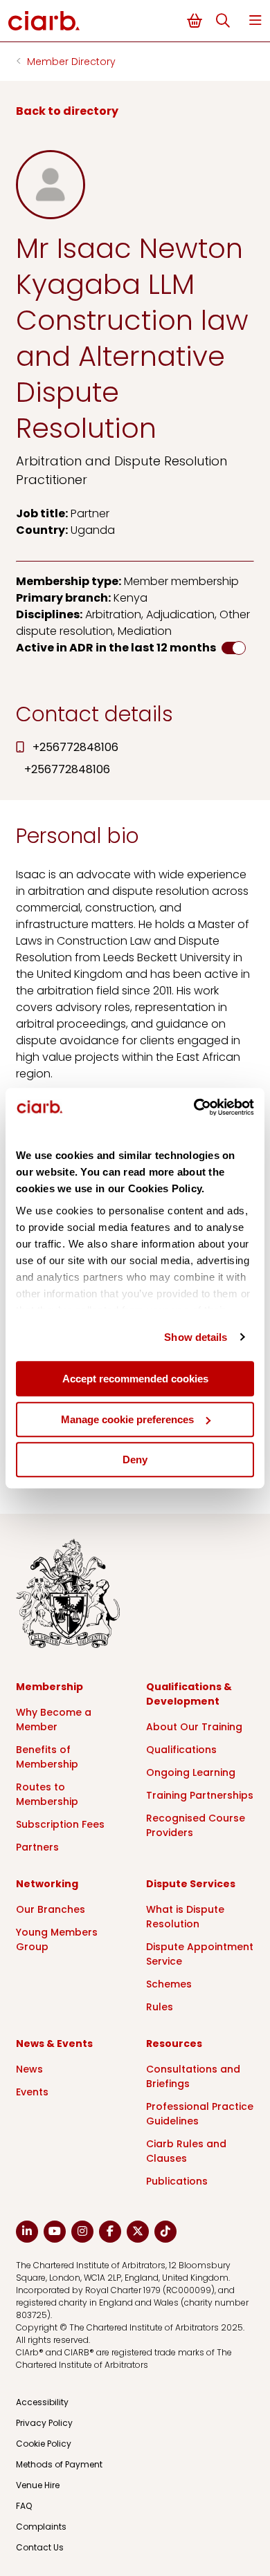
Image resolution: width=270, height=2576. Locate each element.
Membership (49, 1687)
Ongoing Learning (191, 1772)
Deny (135, 1460)
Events (32, 2092)
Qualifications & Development (189, 1694)
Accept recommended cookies (135, 1379)
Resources (174, 2044)
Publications (177, 2181)
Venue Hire (38, 2485)
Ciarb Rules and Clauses (186, 2151)
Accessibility (42, 2402)
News (29, 2069)
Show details (196, 1337)
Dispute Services (191, 1884)
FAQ (24, 2506)
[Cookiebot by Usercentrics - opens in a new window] (194, 1107)
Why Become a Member (54, 1720)
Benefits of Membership (47, 1757)
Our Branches (51, 1909)
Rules (160, 2007)
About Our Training (194, 1727)
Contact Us (40, 2547)
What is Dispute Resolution (185, 1917)
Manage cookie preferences (127, 1419)
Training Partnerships (200, 1795)
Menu (255, 20)
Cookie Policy (44, 2444)
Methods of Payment (59, 2464)
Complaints (41, 2527)
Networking (47, 1884)
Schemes (169, 1984)
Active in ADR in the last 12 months (116, 648)
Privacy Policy (44, 2423)
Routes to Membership (47, 1794)
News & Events (54, 2044)
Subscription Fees (60, 1824)
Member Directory (71, 62)
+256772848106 (75, 747)
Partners (37, 1847)
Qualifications (181, 1750)
